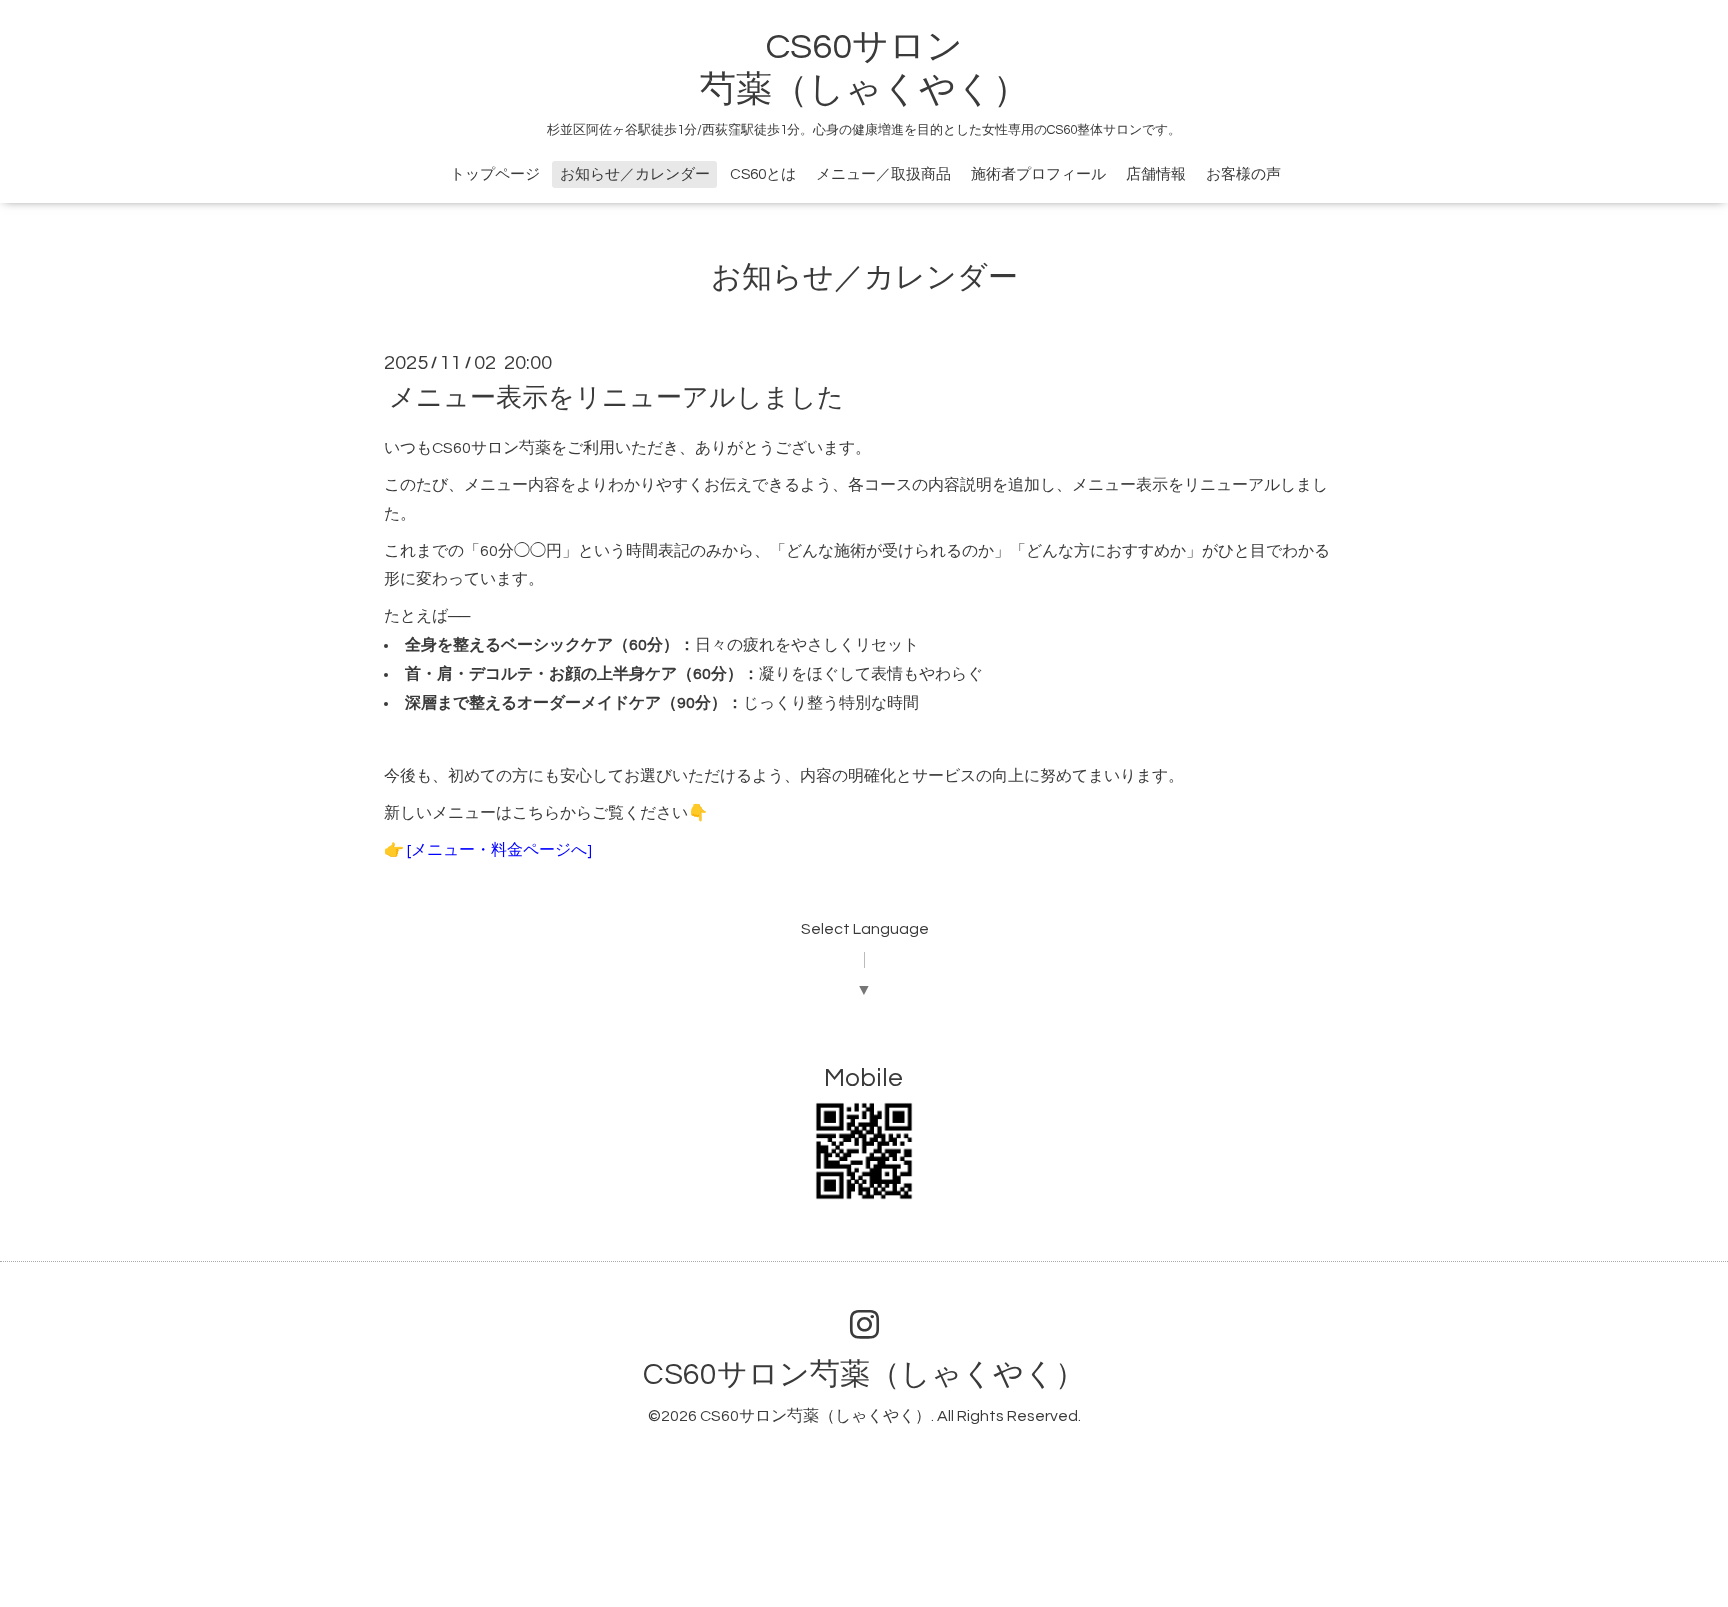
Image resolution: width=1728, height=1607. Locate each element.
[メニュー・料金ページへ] (498, 850)
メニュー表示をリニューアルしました (616, 398)
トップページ (495, 174)
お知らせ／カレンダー (635, 174)
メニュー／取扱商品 (883, 174)
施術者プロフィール (1038, 174)
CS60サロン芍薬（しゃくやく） (864, 1374)
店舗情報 (1156, 174)
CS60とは (763, 174)
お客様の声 (1243, 174)
